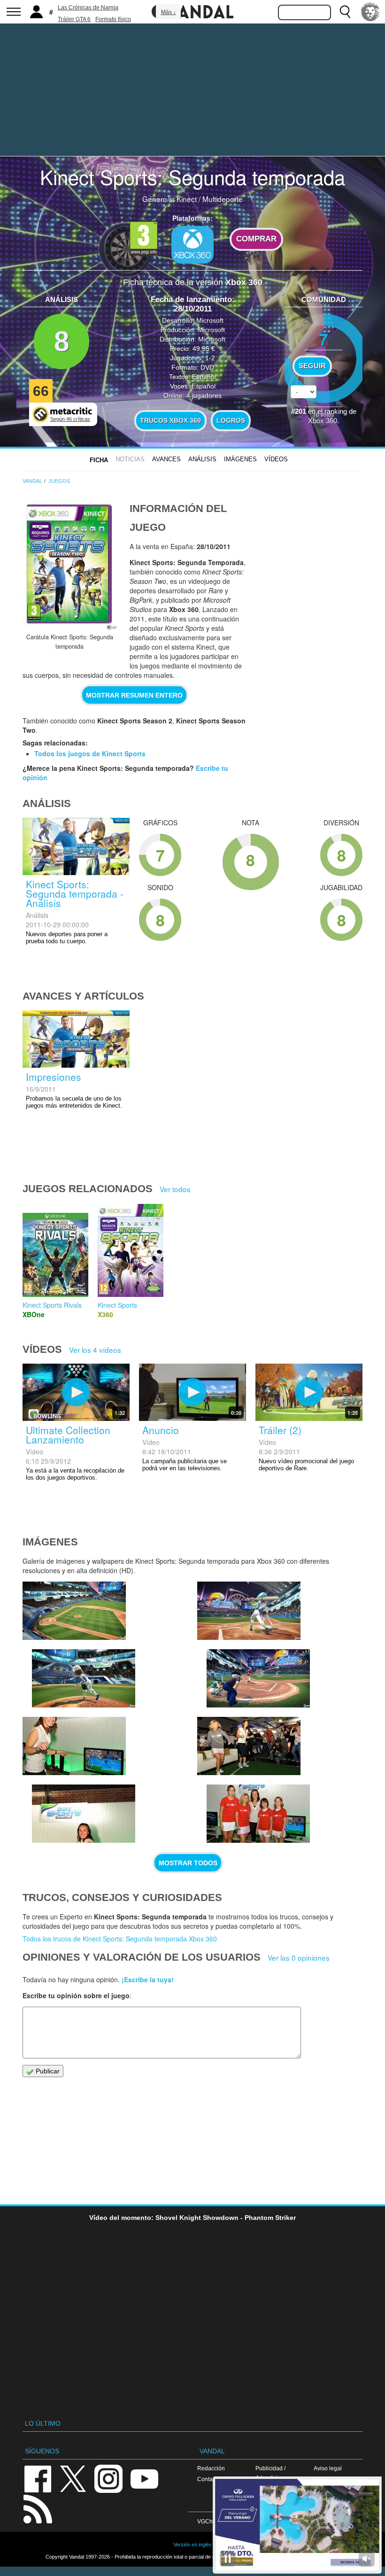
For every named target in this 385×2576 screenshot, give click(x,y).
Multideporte (223, 199)
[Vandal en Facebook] (38, 2478)
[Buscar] (345, 12)
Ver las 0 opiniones (299, 1957)
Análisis (202, 459)
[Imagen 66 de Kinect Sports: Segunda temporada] (74, 1746)
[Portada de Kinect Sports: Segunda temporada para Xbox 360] (69, 565)
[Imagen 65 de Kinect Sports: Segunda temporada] (84, 1814)
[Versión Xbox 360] (192, 245)
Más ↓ (169, 12)
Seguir (312, 366)
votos (323, 414)
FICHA (99, 460)
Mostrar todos (188, 1863)
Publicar (47, 2071)
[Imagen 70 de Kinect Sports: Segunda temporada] (74, 1611)
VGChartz (210, 2521)
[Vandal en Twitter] (73, 2478)
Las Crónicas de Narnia (88, 8)
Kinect (187, 199)
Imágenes (240, 459)
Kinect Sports (117, 1305)
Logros (231, 420)
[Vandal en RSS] (38, 2508)
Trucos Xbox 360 (170, 420)
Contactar (210, 2479)
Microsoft (210, 320)
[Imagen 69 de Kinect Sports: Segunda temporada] (84, 1678)
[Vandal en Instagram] (108, 2478)
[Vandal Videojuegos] (192, 11)
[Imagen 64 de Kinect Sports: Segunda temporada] (249, 1746)
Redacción (211, 2468)
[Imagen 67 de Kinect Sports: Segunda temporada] (258, 1678)
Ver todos (175, 1189)
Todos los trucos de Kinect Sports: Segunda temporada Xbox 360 (120, 1939)
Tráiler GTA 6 (74, 19)
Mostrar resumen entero (134, 695)
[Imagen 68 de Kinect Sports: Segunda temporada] (249, 1611)
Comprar (256, 239)
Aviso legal (328, 2468)
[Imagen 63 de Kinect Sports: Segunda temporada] (258, 1814)
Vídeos (276, 459)
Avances (166, 459)
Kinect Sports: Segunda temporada (192, 177)
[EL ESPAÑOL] (370, 12)
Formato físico (113, 19)
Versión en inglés (192, 2545)
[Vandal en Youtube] (144, 2478)
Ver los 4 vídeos (95, 1350)
